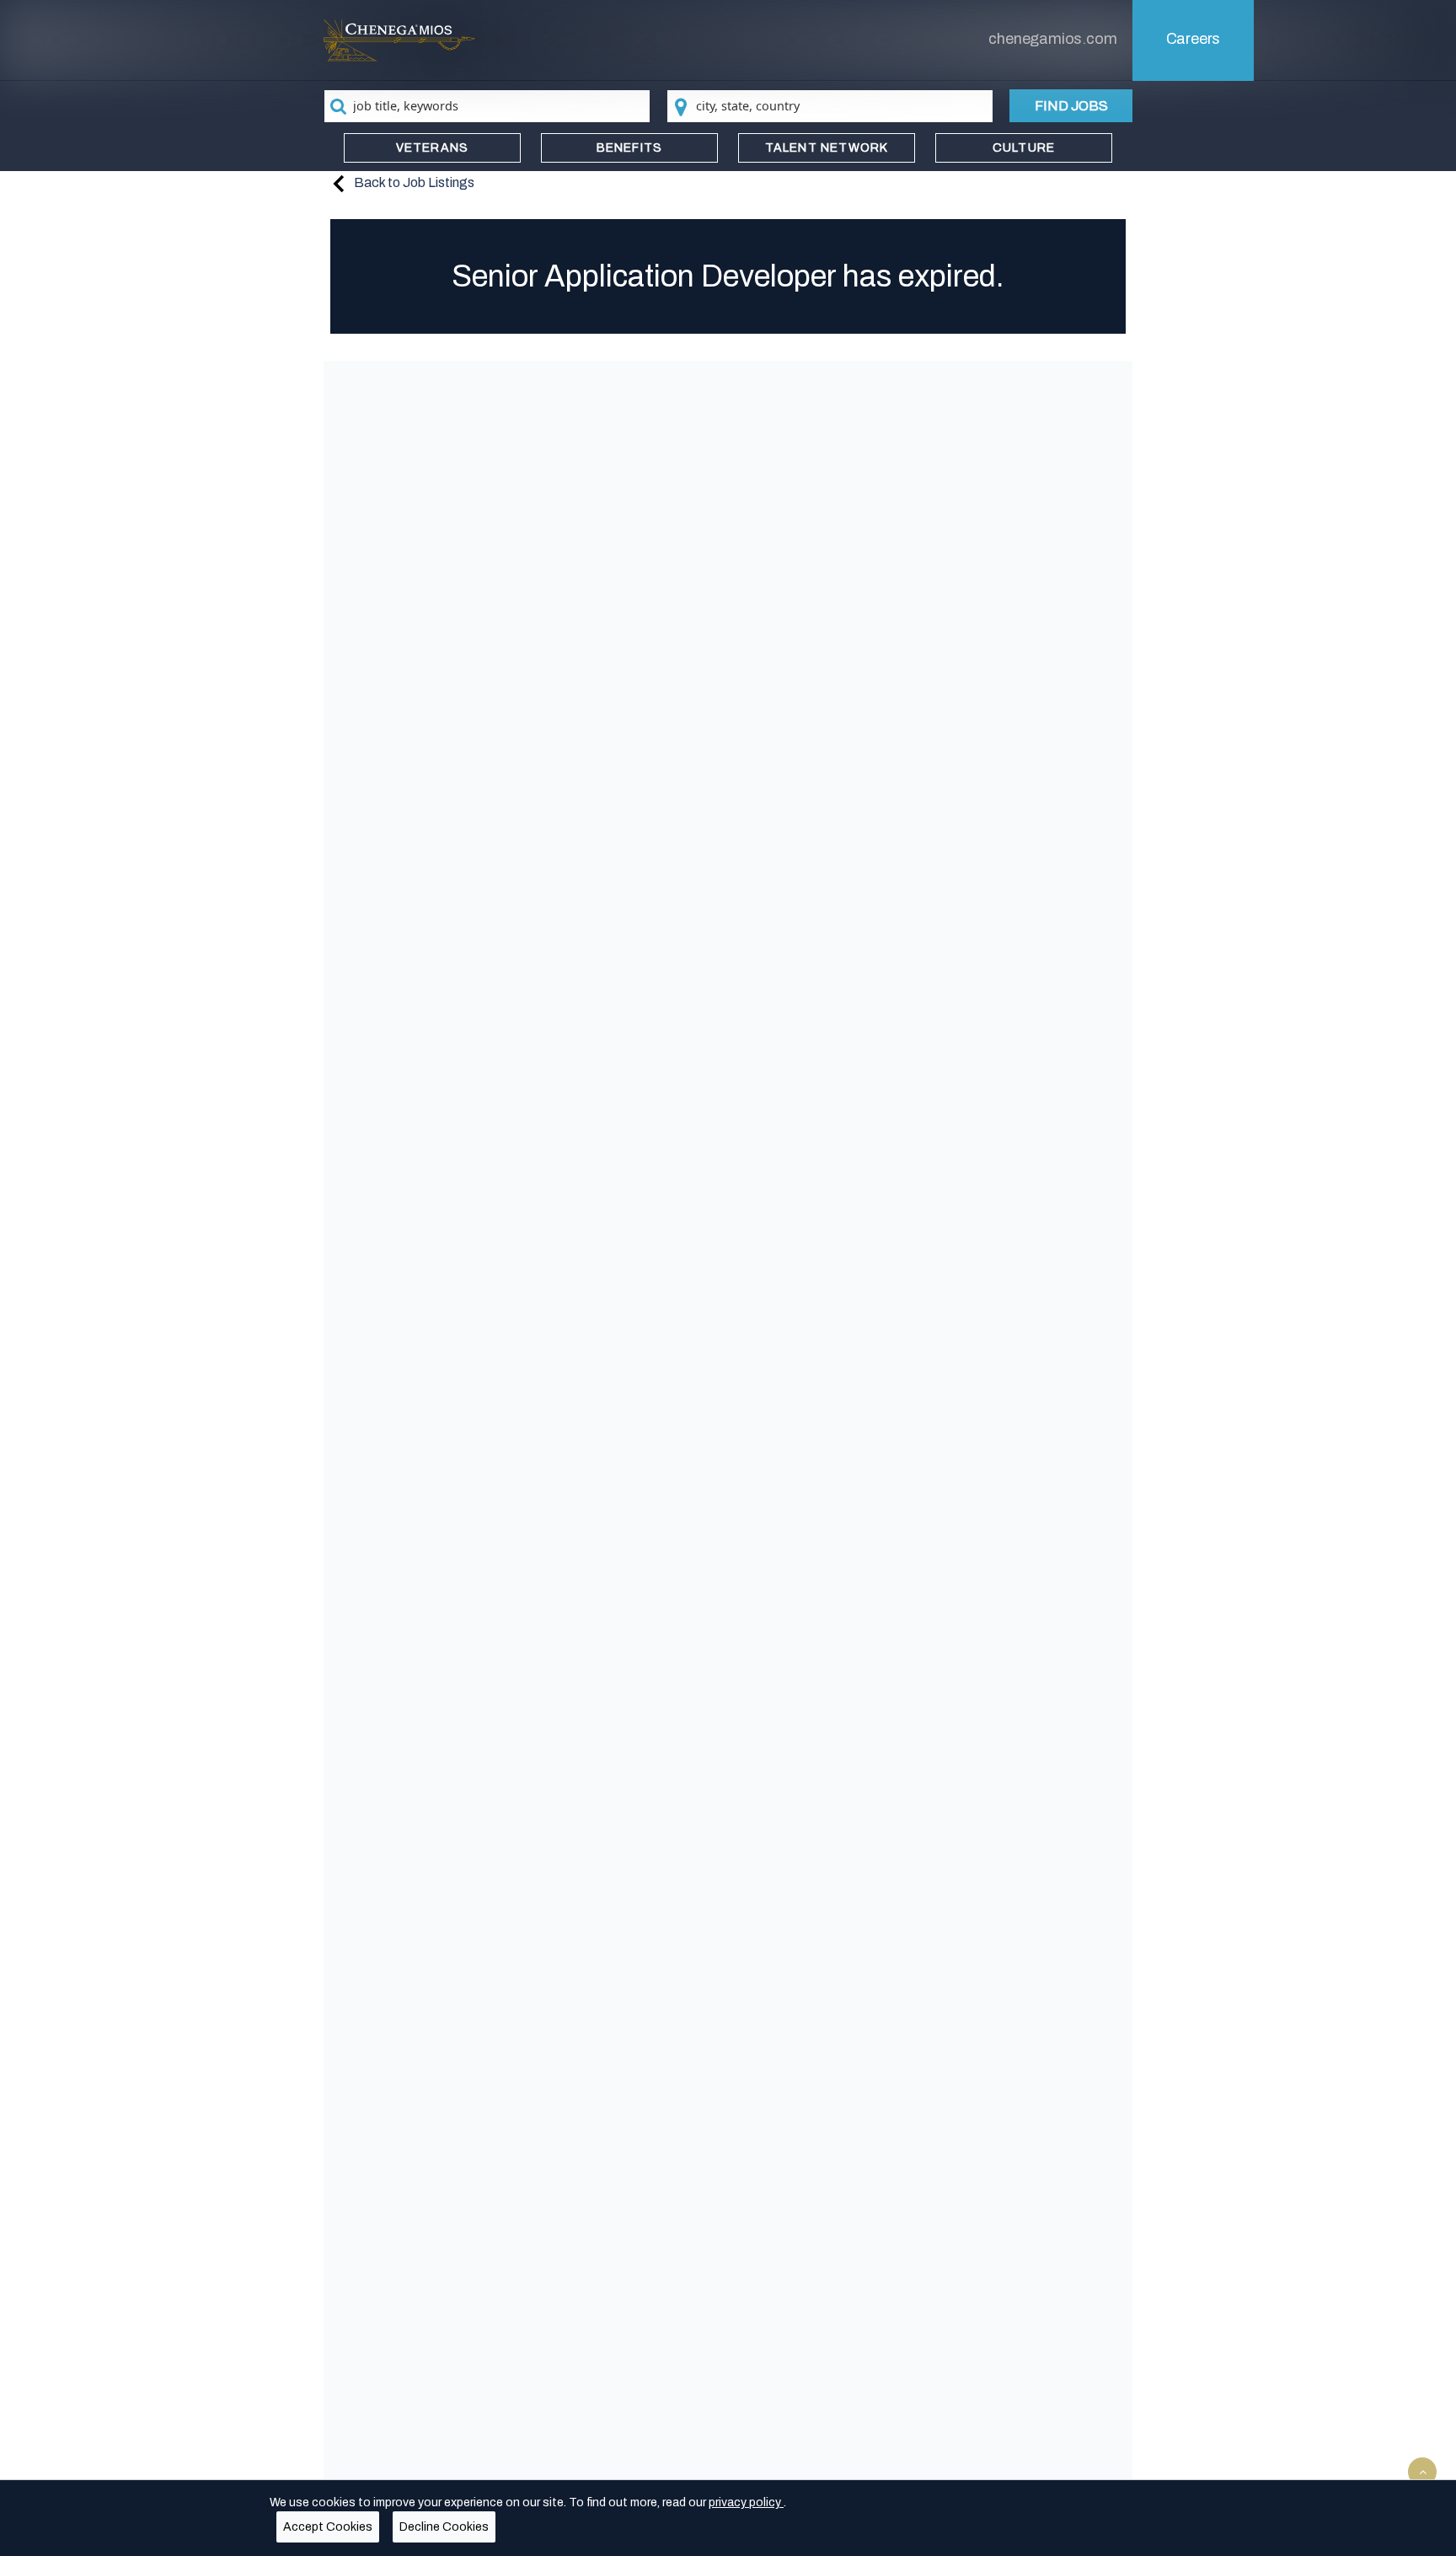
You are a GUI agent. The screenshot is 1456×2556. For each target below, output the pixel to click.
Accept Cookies (328, 2527)
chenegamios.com (1052, 39)
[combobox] (487, 106)
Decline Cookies (444, 2527)
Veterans (433, 148)
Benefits (630, 148)
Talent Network (827, 148)
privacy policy (746, 2502)
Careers (1194, 39)
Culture (1024, 148)
